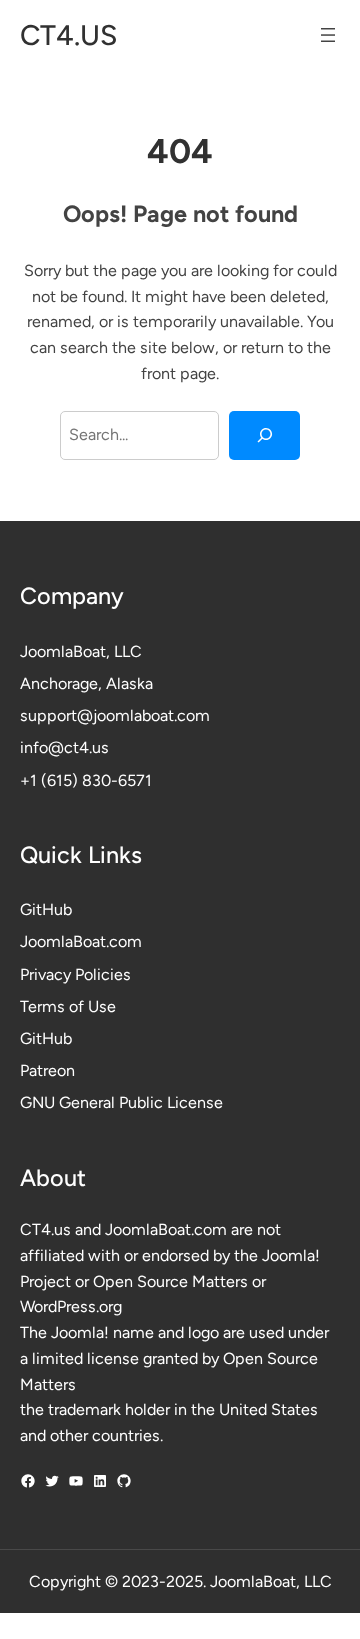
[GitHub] (124, 1481)
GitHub (46, 909)
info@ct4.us (64, 747)
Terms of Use (68, 1006)
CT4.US (68, 35)
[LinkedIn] (100, 1481)
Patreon (47, 1070)
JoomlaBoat (63, 651)
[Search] (264, 435)
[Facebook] (28, 1481)
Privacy (47, 974)
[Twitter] (52, 1481)
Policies (103, 974)
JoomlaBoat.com (81, 941)
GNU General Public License (121, 1102)
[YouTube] (76, 1481)
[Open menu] (328, 35)
